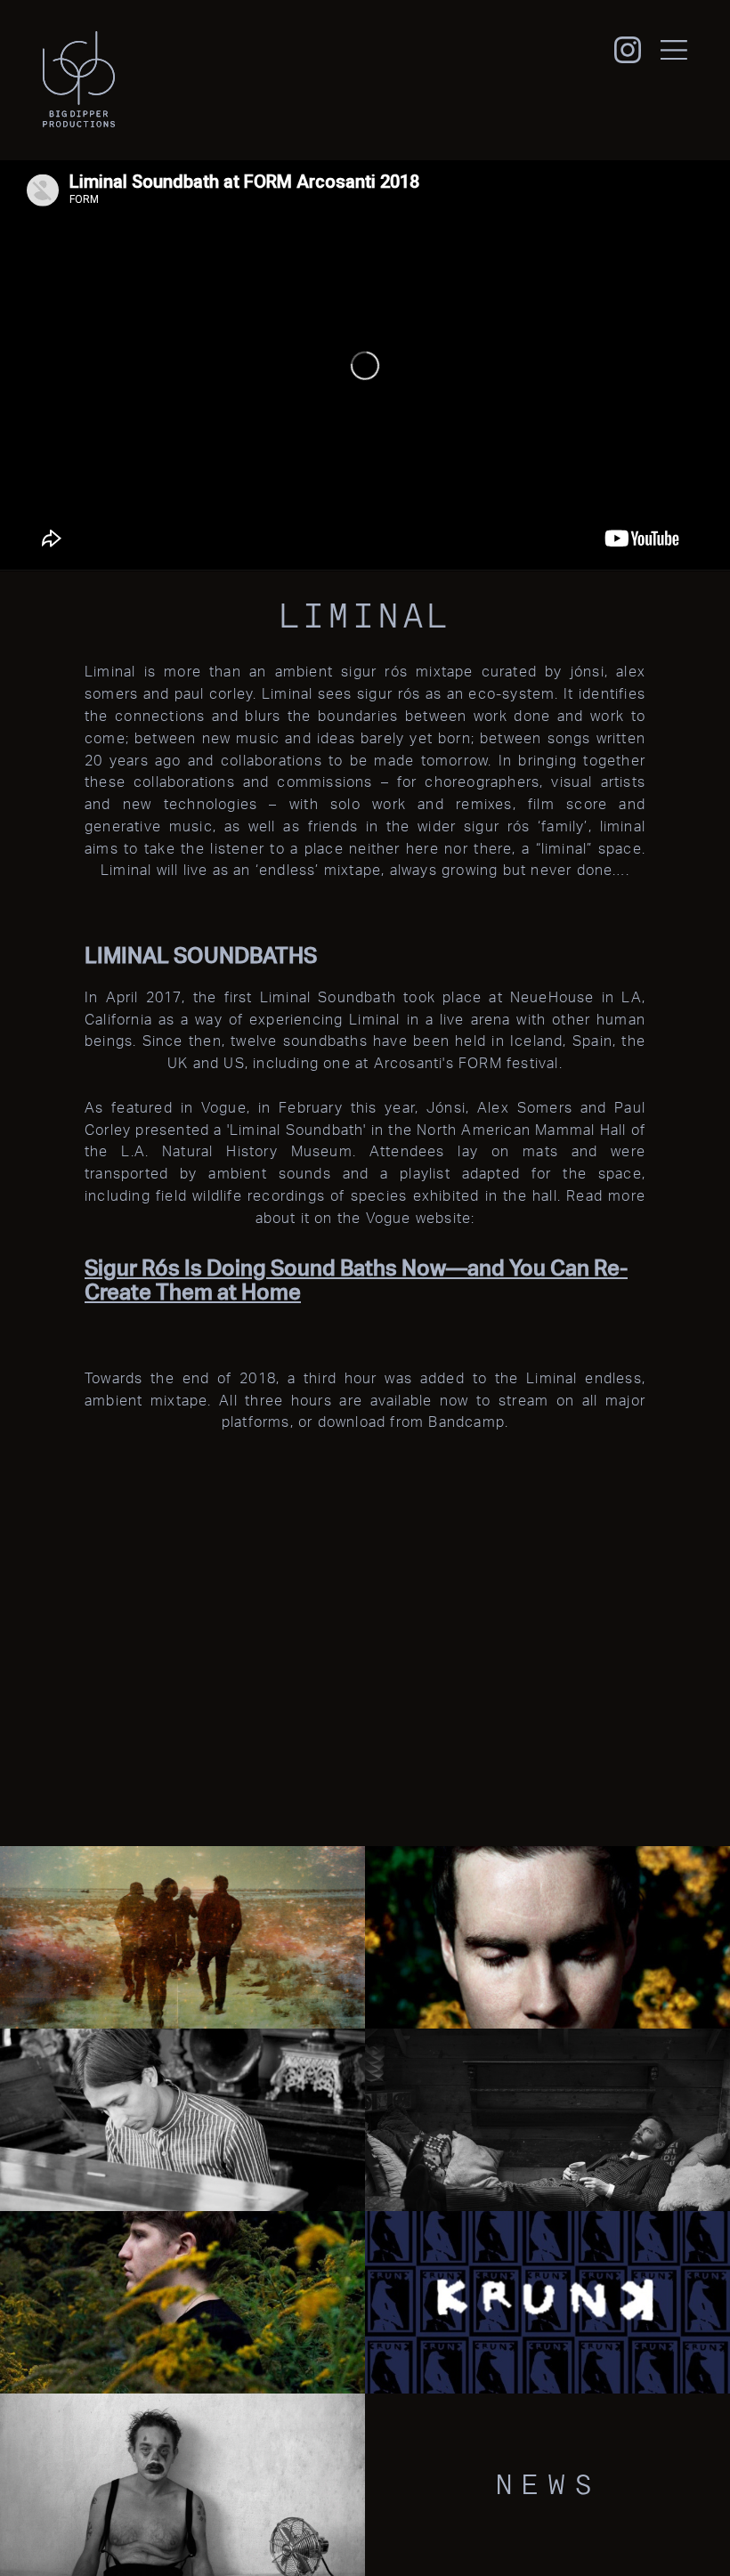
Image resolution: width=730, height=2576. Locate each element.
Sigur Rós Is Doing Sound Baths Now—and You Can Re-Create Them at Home (356, 1280)
